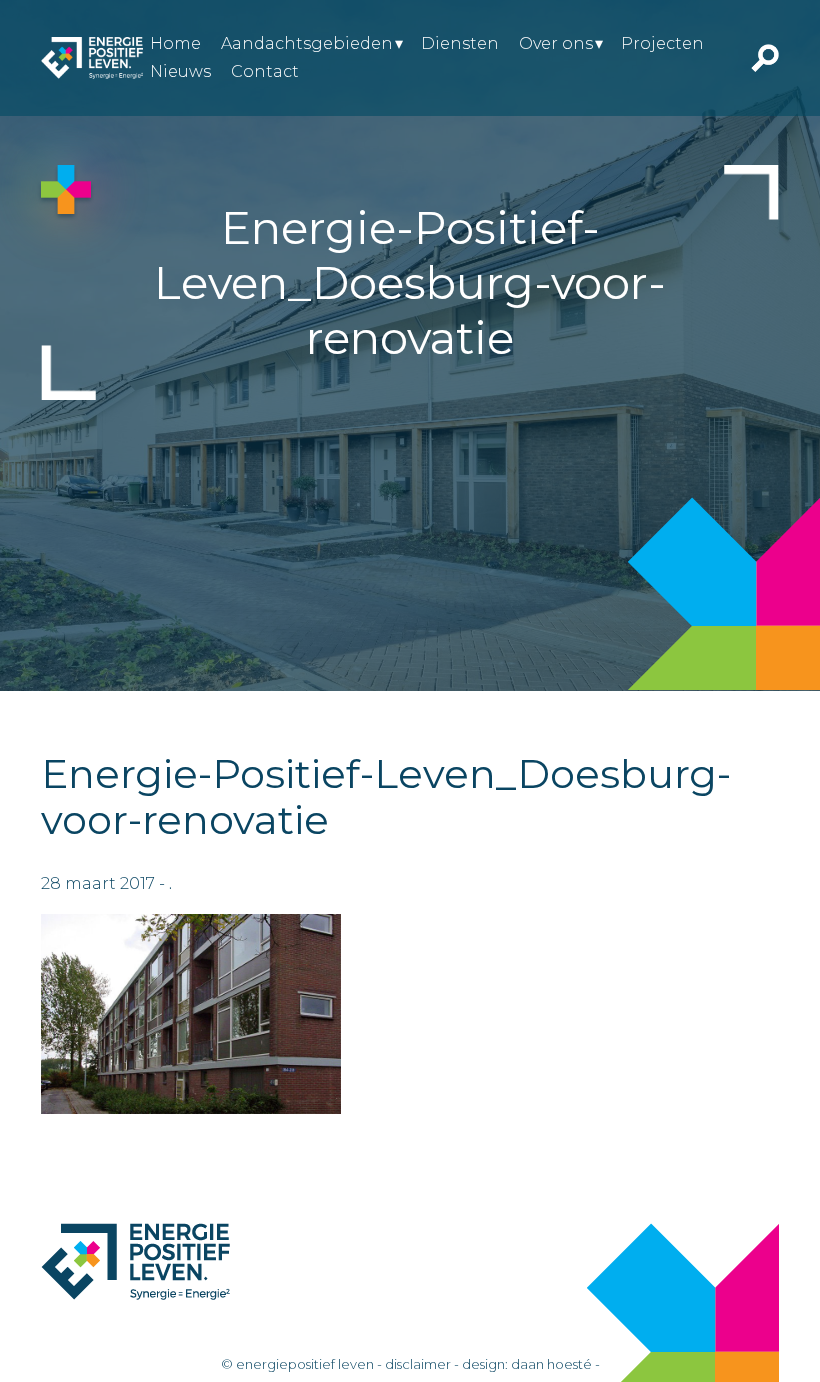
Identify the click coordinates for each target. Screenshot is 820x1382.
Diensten (460, 43)
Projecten (662, 43)
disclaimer (418, 1364)
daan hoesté (551, 1364)
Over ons (556, 43)
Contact (265, 71)
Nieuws (180, 71)
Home (175, 43)
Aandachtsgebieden (307, 43)
